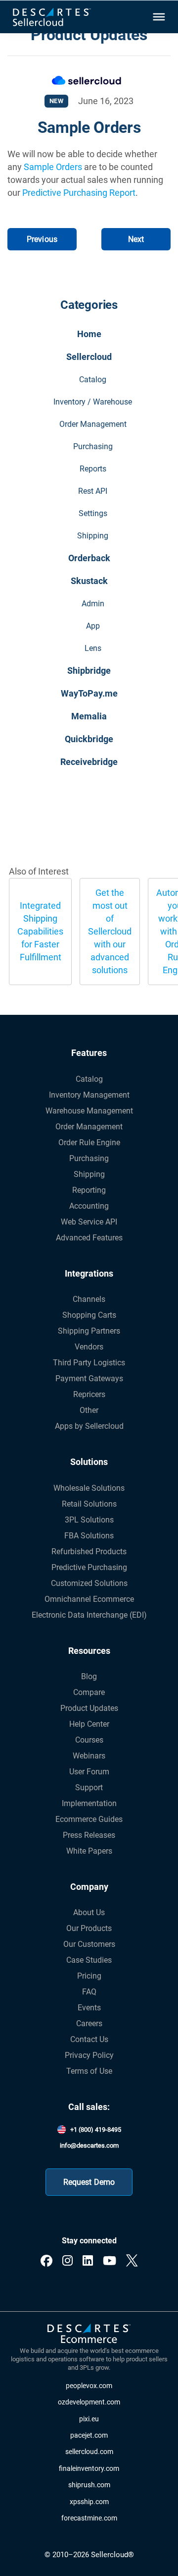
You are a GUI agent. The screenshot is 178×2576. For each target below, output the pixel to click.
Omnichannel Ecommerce (89, 1599)
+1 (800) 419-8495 (96, 2130)
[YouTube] (110, 2261)
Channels (89, 1299)
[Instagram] (67, 2261)
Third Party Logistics (89, 1363)
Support (89, 1787)
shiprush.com (89, 2485)
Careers (89, 2023)
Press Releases (89, 1835)
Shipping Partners (89, 1331)
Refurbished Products (89, 1551)
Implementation (89, 1803)
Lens (93, 648)
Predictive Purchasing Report (79, 193)
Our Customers (89, 1944)
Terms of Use (89, 2071)
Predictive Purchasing (89, 1567)
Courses (89, 1740)
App (93, 626)
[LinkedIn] (88, 2261)
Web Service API (89, 1222)
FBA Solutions (89, 1536)
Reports (93, 469)
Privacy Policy (89, 2055)
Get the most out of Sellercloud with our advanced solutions (110, 931)
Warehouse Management (89, 1111)
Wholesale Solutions (89, 1488)
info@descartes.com (89, 2145)
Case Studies (89, 1960)
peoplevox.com (89, 2386)
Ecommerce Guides (89, 1819)
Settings (93, 513)
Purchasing (93, 446)
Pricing (89, 1976)
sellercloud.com (89, 2452)
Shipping (93, 536)
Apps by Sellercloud (89, 1426)
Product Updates (89, 1708)
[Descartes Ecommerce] (89, 2334)
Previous (42, 239)
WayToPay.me (89, 693)
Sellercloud (89, 357)
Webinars (89, 1756)
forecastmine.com (89, 2518)
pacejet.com (89, 2435)
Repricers (89, 1394)
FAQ (89, 1992)
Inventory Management (89, 1095)
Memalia (89, 716)
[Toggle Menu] (158, 17)
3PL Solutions (89, 1520)
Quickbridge (89, 739)
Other (89, 1410)
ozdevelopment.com (89, 2402)
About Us (89, 1912)
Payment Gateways (89, 1378)
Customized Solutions (89, 1583)
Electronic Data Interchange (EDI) (89, 1615)
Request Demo (89, 2182)
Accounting (89, 1206)
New (57, 101)
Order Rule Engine (89, 1142)
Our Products (89, 1928)
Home (89, 334)
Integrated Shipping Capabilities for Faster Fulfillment (40, 931)
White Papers (89, 1851)
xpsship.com (89, 2502)
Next (136, 239)
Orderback (89, 558)
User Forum (89, 1772)
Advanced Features (89, 1238)
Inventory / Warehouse (93, 402)
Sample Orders (53, 167)
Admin (93, 604)
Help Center (89, 1724)
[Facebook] (46, 2261)
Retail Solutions (89, 1504)
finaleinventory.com (89, 2469)
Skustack (89, 581)
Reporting (89, 1190)
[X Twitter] (132, 2261)
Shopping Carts (89, 1315)
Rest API (93, 491)
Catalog (93, 380)
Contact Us (89, 2039)
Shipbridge (89, 671)
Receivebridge (89, 762)
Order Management (93, 424)
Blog (89, 1676)
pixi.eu (89, 2419)
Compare (89, 1692)
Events (89, 2008)
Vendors (89, 1347)
